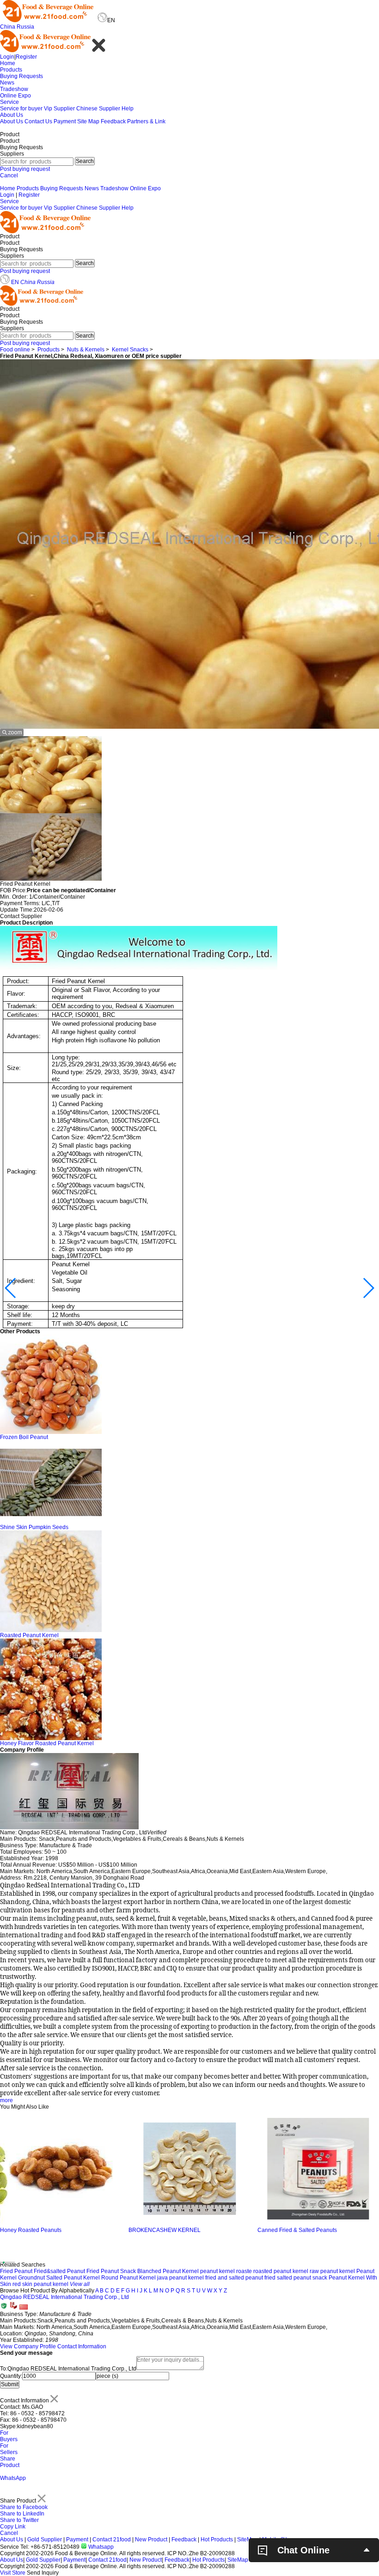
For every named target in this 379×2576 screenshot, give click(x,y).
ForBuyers (9, 2436)
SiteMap (248, 2540)
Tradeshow (14, 89)
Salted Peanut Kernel (73, 2278)
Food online (15, 350)
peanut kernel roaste (226, 2271)
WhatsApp (13, 2478)
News (7, 83)
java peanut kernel (180, 2278)
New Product (151, 2540)
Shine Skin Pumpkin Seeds (34, 1527)
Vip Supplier (59, 109)
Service (9, 102)
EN (15, 282)
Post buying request (25, 169)
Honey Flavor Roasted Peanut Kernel (47, 1743)
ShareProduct (10, 2462)
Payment (65, 121)
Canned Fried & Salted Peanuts (168, 2230)
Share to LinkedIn (22, 2514)
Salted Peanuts (277, 2230)
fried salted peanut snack (296, 2278)
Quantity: (11, 2376)
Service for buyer (21, 109)
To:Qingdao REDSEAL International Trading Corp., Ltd (68, 2369)
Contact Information (82, 2346)
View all (80, 2284)
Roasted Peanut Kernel (29, 1635)
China (8, 27)
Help (128, 109)
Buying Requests (21, 76)
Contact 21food (112, 2540)
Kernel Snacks (130, 350)
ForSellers (9, 2449)
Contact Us (38, 121)
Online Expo (15, 96)
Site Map (88, 121)
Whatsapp (100, 2547)
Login (7, 57)
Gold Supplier (45, 2540)
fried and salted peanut (234, 2278)
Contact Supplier (21, 916)
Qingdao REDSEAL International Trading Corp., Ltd (64, 2297)
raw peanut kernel (332, 2271)
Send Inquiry (43, 2573)
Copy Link (13, 2527)
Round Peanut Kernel (128, 2278)
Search (85, 161)
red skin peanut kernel (40, 2284)
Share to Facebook (24, 2507)
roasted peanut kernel (281, 2271)
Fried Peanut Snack (111, 2271)
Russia (25, 27)
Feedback (113, 121)
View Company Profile (28, 2346)
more (6, 2100)
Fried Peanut (16, 2271)
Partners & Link (146, 121)
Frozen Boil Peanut (24, 1437)
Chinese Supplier (98, 109)
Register (26, 57)
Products (11, 70)
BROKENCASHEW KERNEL (36, 2230)
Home (8, 63)
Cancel (9, 175)
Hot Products (217, 2540)
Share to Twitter (19, 2520)
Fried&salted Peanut (59, 2271)
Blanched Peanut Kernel (168, 2271)
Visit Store (13, 2573)
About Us (12, 115)
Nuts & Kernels (86, 350)
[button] (11, 1288)
